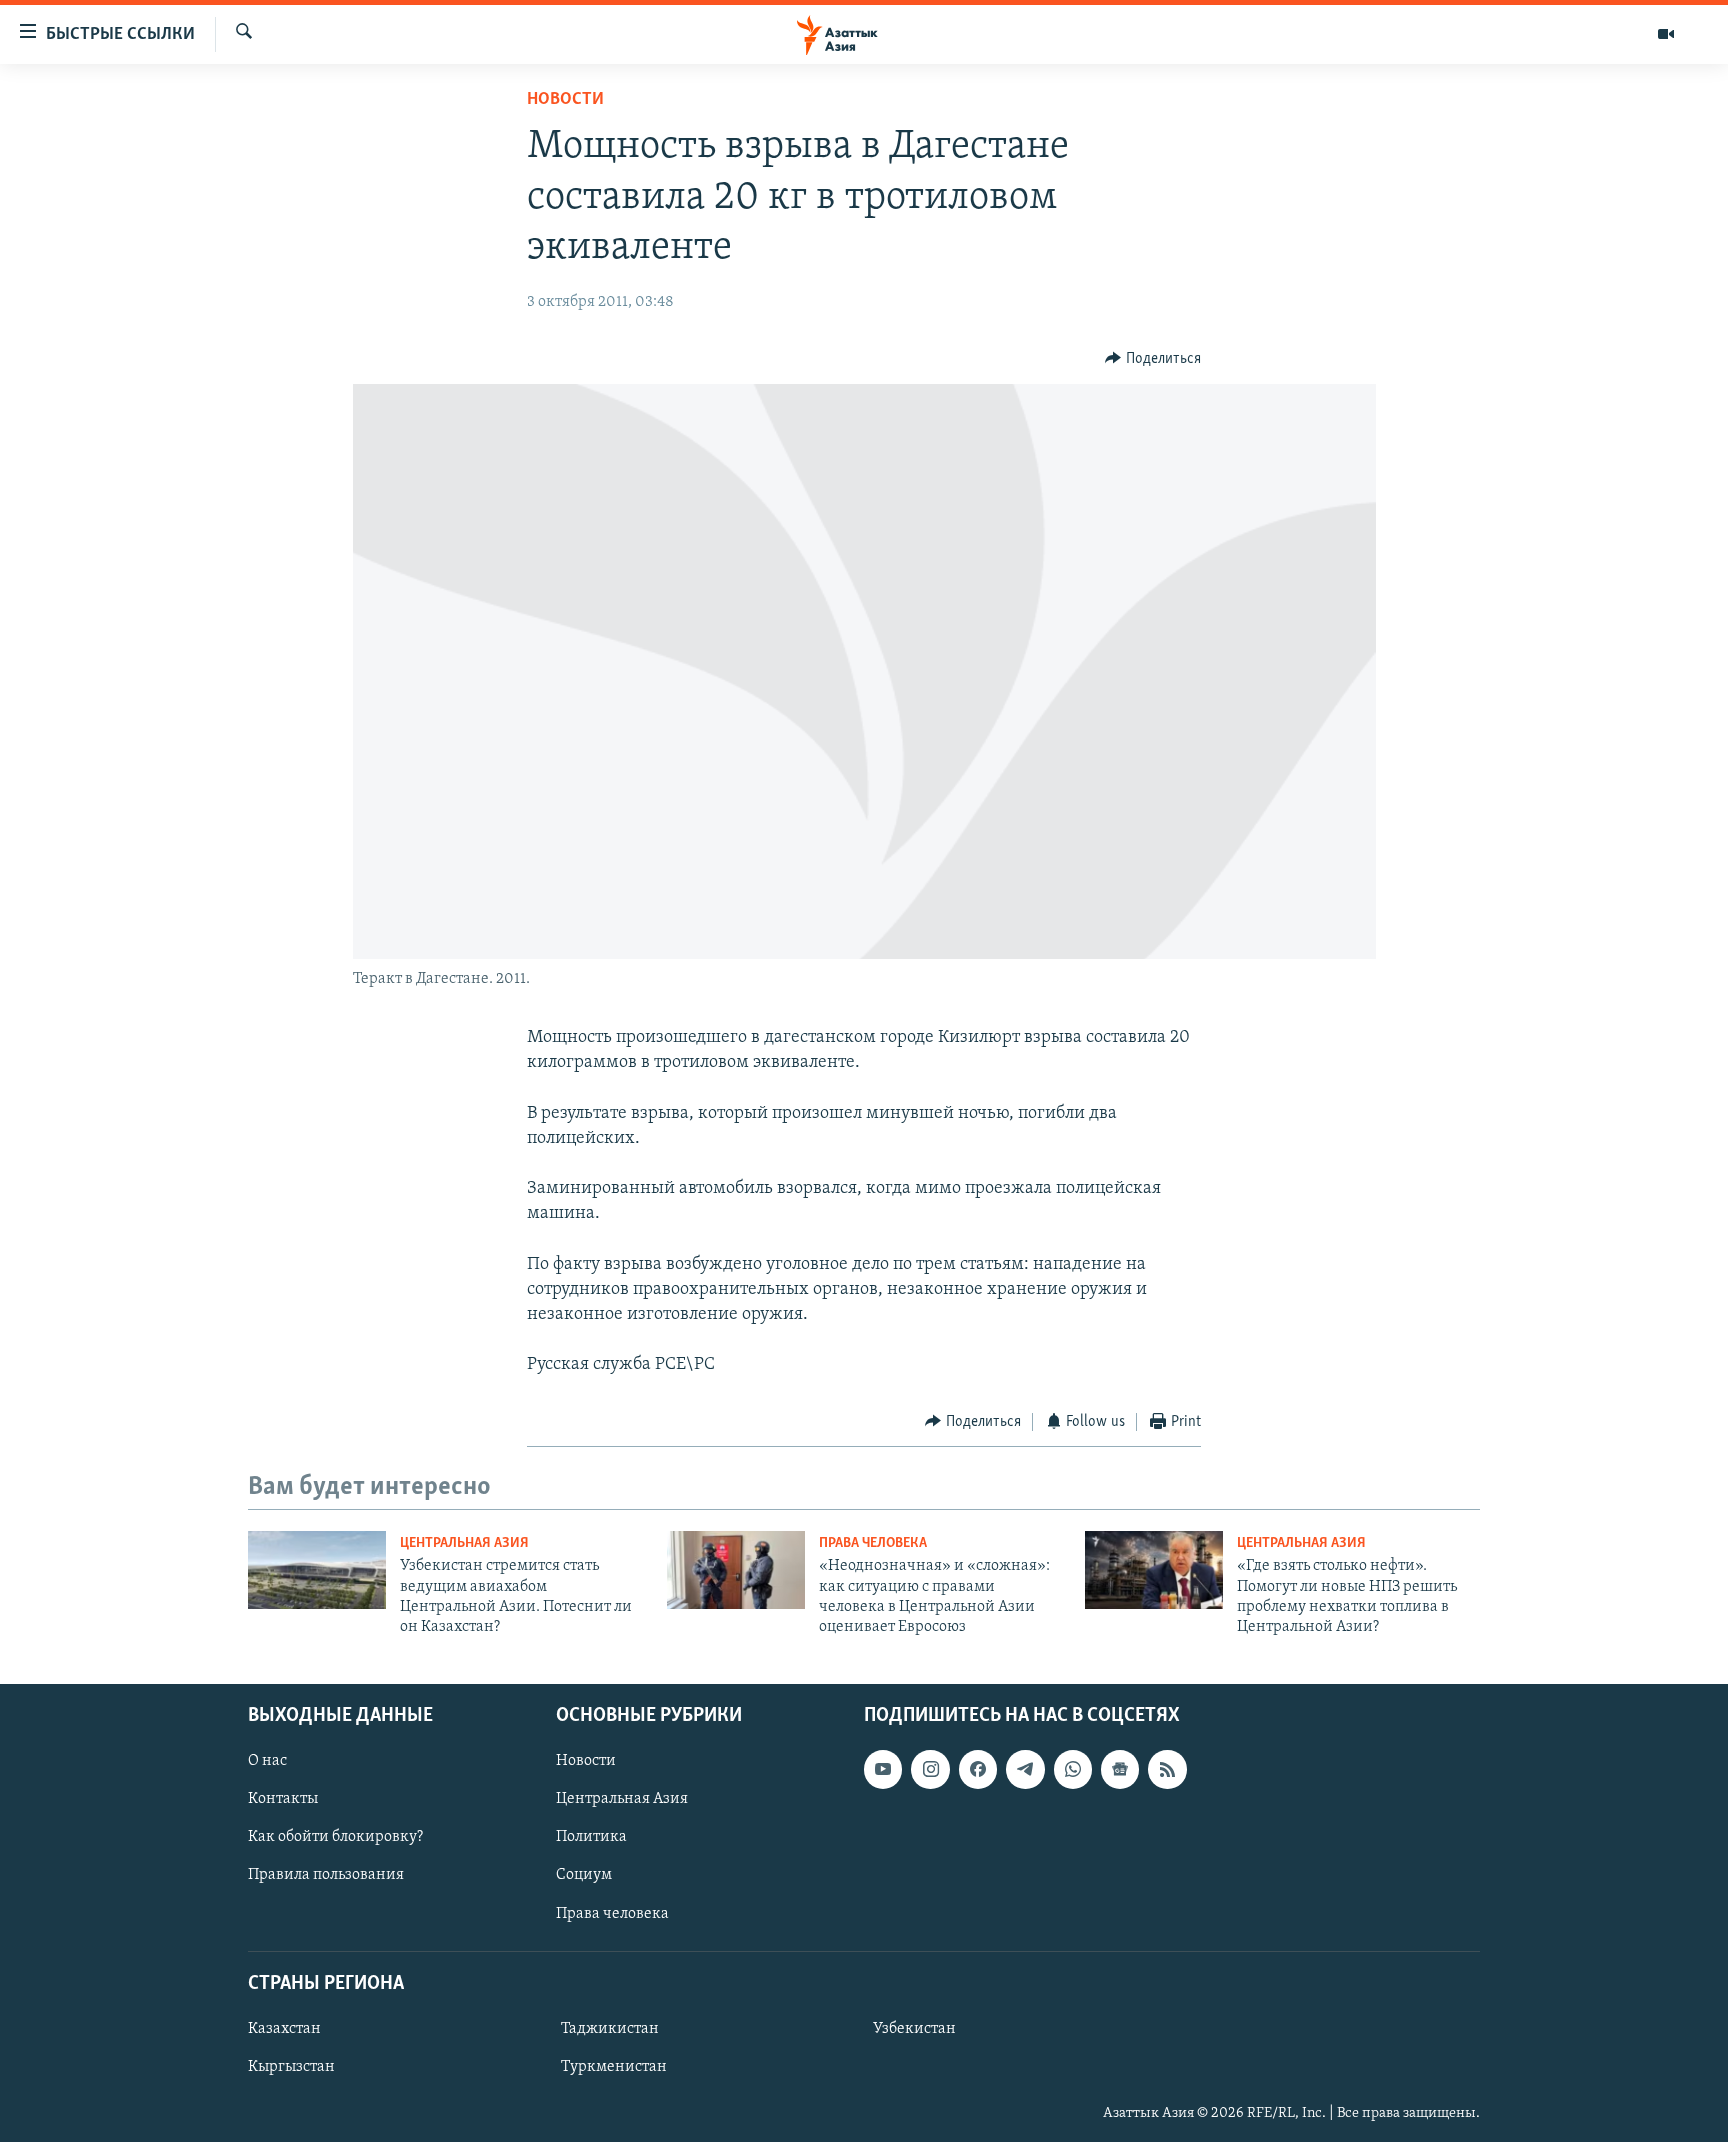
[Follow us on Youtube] (883, 1769)
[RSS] (1167, 1769)
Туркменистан (614, 2067)
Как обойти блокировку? (335, 1837)
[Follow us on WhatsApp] (1073, 1769)
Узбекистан (914, 2029)
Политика (591, 1837)
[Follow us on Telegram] (1025, 1769)
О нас (267, 1761)
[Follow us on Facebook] (978, 1769)
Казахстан (284, 2029)
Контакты (283, 1799)
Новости (565, 100)
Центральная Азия (464, 1543)
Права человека (873, 1543)
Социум (584, 1875)
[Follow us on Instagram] (930, 1769)
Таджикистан (610, 2029)
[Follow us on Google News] (1120, 1769)
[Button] (1153, 359)
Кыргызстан (291, 2067)
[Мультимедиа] (1666, 34)
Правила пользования (326, 1875)
